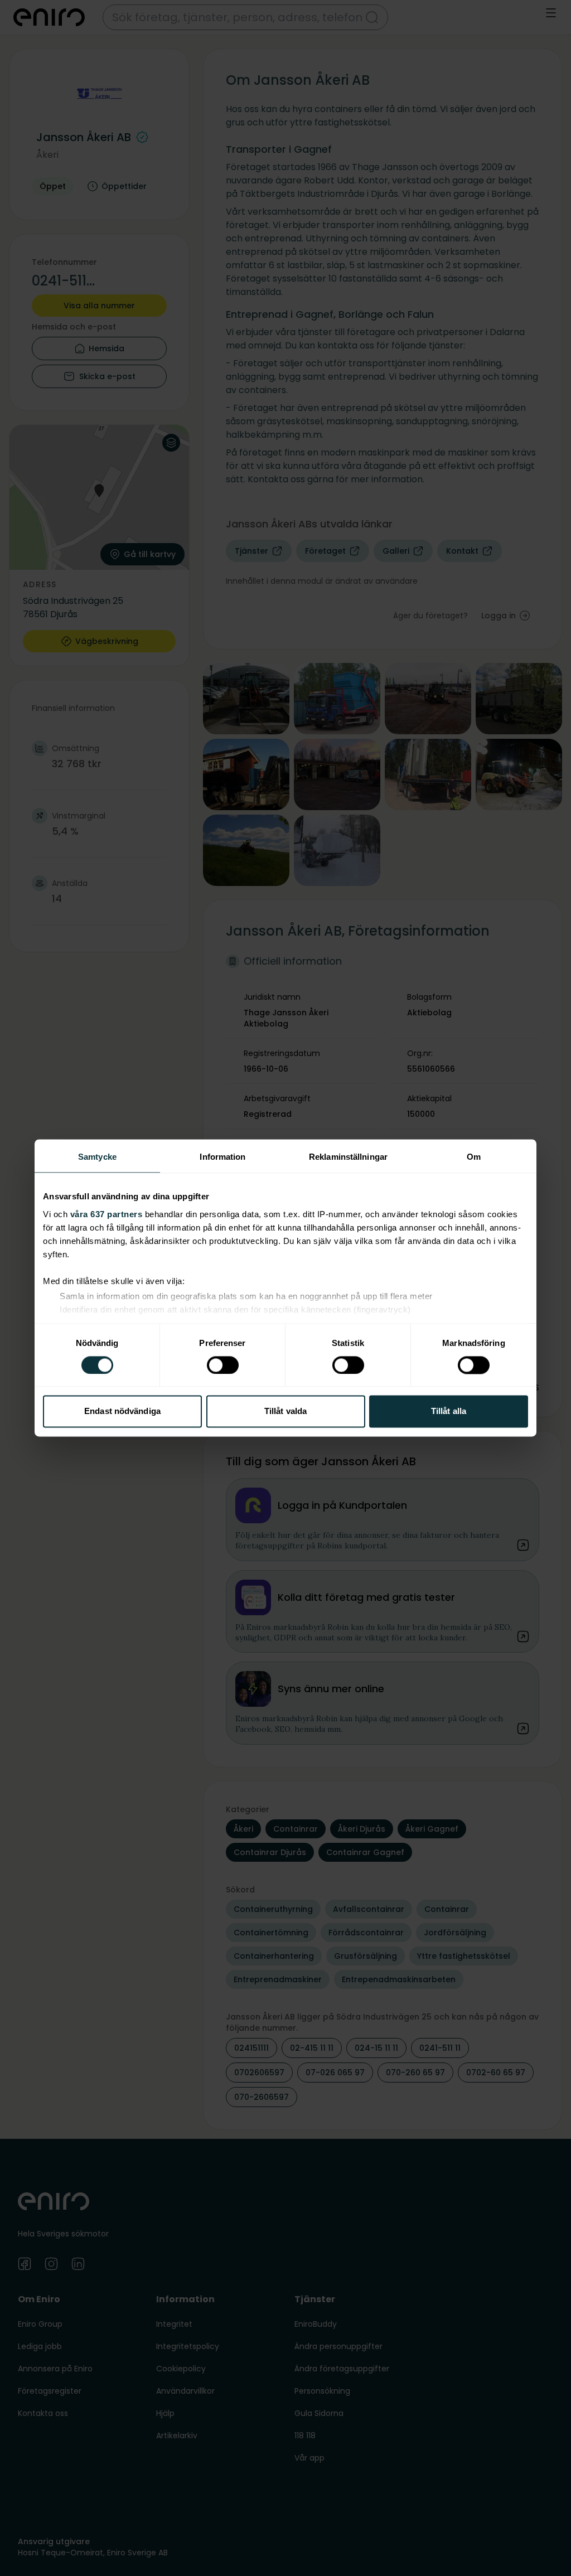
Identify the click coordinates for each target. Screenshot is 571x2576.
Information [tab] (222, 1157)
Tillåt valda (285, 1412)
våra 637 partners (107, 1214)
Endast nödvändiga (122, 1412)
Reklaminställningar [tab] (348, 1157)
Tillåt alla (449, 1412)
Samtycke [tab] (97, 1157)
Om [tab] (474, 1157)
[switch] (223, 1365)
